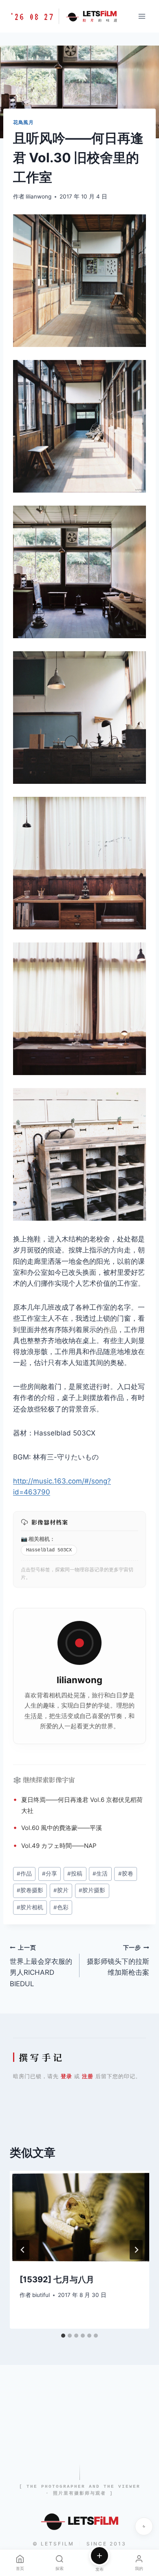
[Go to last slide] (23, 2250)
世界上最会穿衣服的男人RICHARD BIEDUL (41, 1966)
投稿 (75, 1874)
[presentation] (79, 2217)
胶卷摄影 (30, 1890)
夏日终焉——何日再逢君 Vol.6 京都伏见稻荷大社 (82, 1805)
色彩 (61, 1907)
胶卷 (126, 1874)
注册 (88, 2076)
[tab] (63, 2336)
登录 (66, 2076)
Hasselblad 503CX (49, 1550)
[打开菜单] (142, 16)
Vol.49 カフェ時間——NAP (59, 1846)
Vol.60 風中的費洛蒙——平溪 (62, 1828)
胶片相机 (30, 1907)
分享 (50, 1874)
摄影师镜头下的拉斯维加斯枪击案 (118, 1961)
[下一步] (136, 2250)
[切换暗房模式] (144, 2526)
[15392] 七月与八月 (57, 2279)
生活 (31, 1716)
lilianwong (39, 196)
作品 (110, 1330)
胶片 (61, 1890)
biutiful (41, 2295)
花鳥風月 (23, 122)
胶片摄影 (92, 1890)
